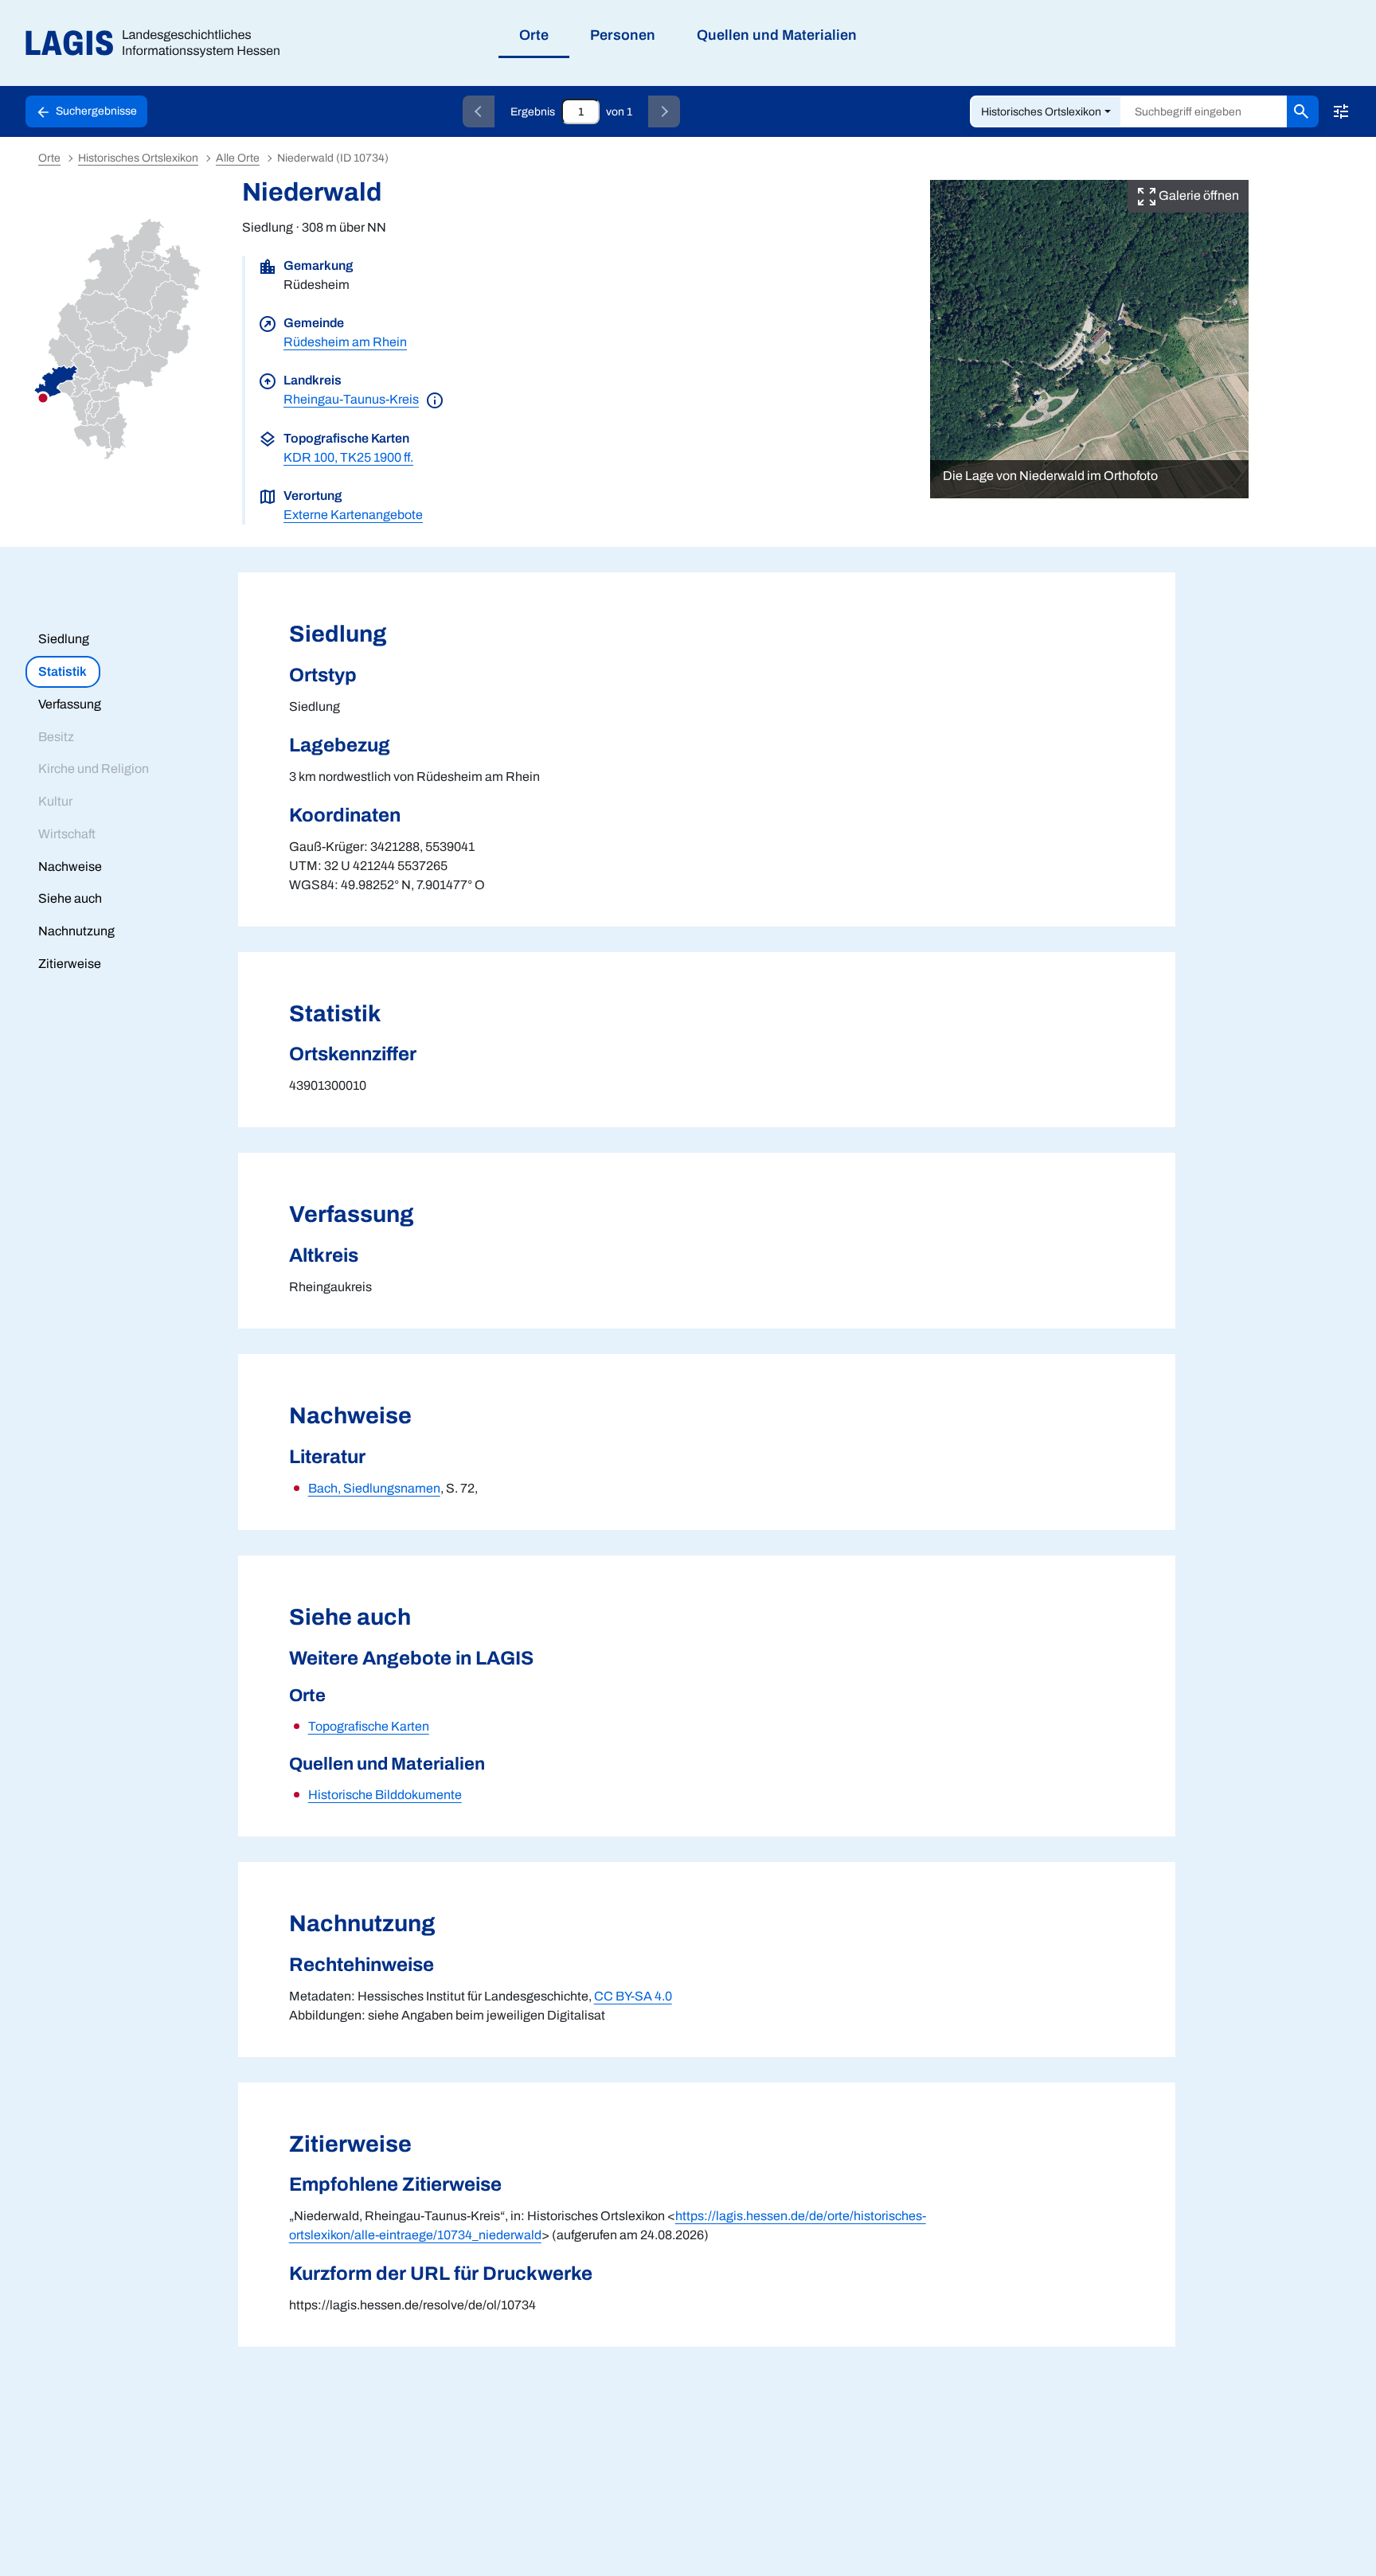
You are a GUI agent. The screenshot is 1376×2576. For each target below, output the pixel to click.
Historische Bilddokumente (385, 1795)
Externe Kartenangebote (353, 515)
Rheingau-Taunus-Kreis (351, 399)
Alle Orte (238, 158)
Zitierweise (70, 964)
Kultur (55, 801)
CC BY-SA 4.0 (633, 1996)
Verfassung (70, 704)
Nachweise (70, 866)
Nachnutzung (76, 931)
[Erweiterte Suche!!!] (1341, 111)
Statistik (63, 671)
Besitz (56, 737)
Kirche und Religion (94, 769)
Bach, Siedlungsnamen (374, 1488)
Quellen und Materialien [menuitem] (777, 35)
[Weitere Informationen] (435, 399)
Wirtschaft (67, 834)
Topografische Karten (369, 1726)
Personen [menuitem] (623, 35)
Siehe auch (70, 898)
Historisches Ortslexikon (1041, 112)
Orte (49, 158)
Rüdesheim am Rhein (345, 342)
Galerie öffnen (1198, 195)
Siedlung (64, 639)
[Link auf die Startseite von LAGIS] (159, 43)
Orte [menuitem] (534, 35)
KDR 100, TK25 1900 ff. (348, 457)
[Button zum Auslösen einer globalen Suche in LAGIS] (1303, 111)
